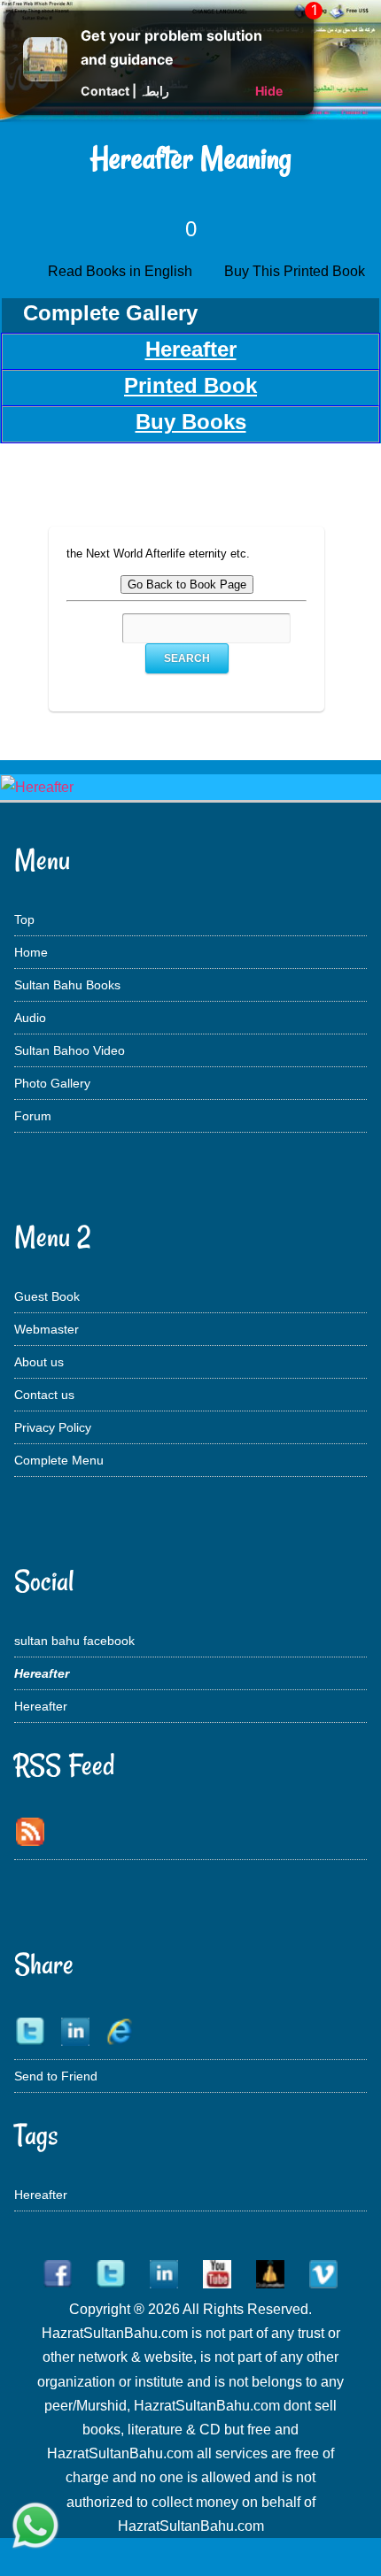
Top (24, 919)
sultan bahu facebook (74, 1641)
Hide (269, 91)
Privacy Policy (53, 1427)
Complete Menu (59, 1460)
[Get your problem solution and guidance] (45, 76)
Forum (33, 1116)
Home (31, 952)
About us (39, 1362)
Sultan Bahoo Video (70, 1050)
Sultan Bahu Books (67, 985)
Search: (102, 629)
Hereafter (41, 1706)
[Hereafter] (37, 787)
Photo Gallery (52, 1083)
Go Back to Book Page (187, 584)
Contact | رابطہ (125, 91)
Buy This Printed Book (296, 271)
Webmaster (47, 1329)
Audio (30, 1018)
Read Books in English (124, 271)
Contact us (44, 1395)
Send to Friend (56, 2076)
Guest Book (47, 1296)
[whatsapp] (35, 2527)
